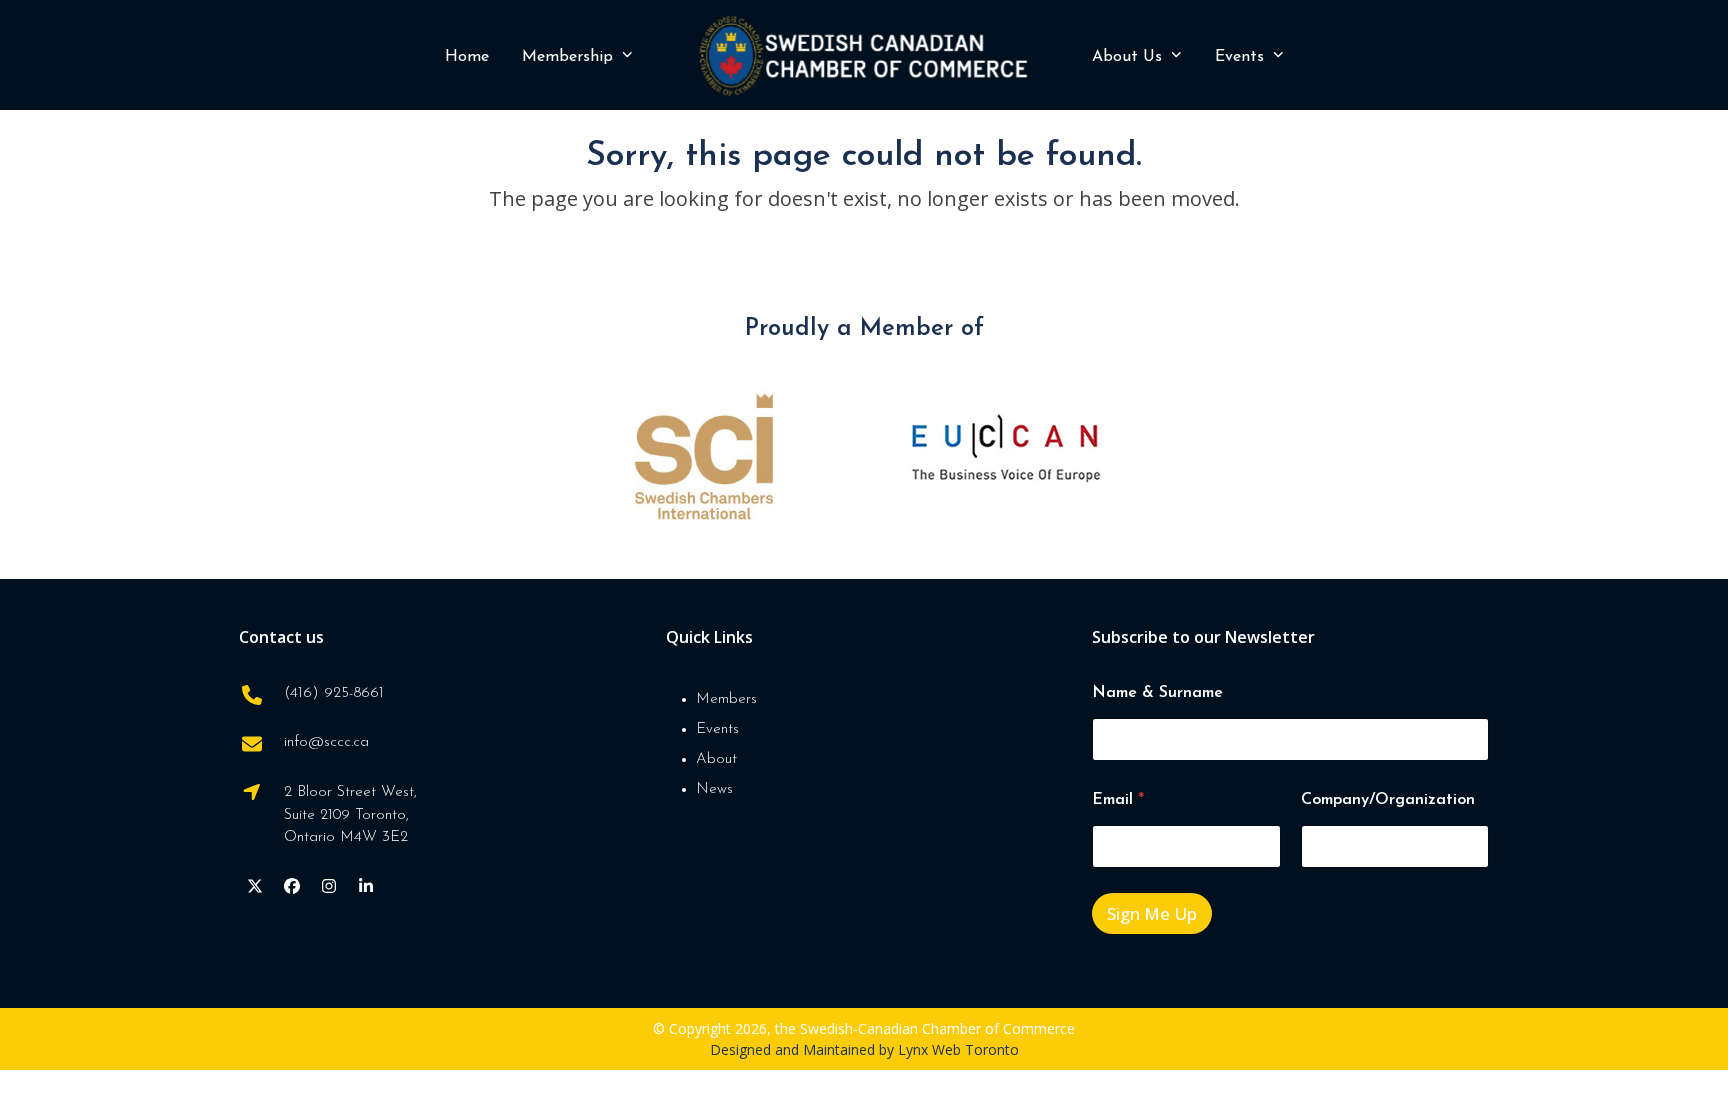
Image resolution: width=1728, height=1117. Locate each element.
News (714, 789)
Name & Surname (1157, 693)
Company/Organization (1388, 800)
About (716, 759)
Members (726, 699)
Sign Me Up (1152, 913)
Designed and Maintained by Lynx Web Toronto (864, 1049)
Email (1118, 800)
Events (717, 729)
